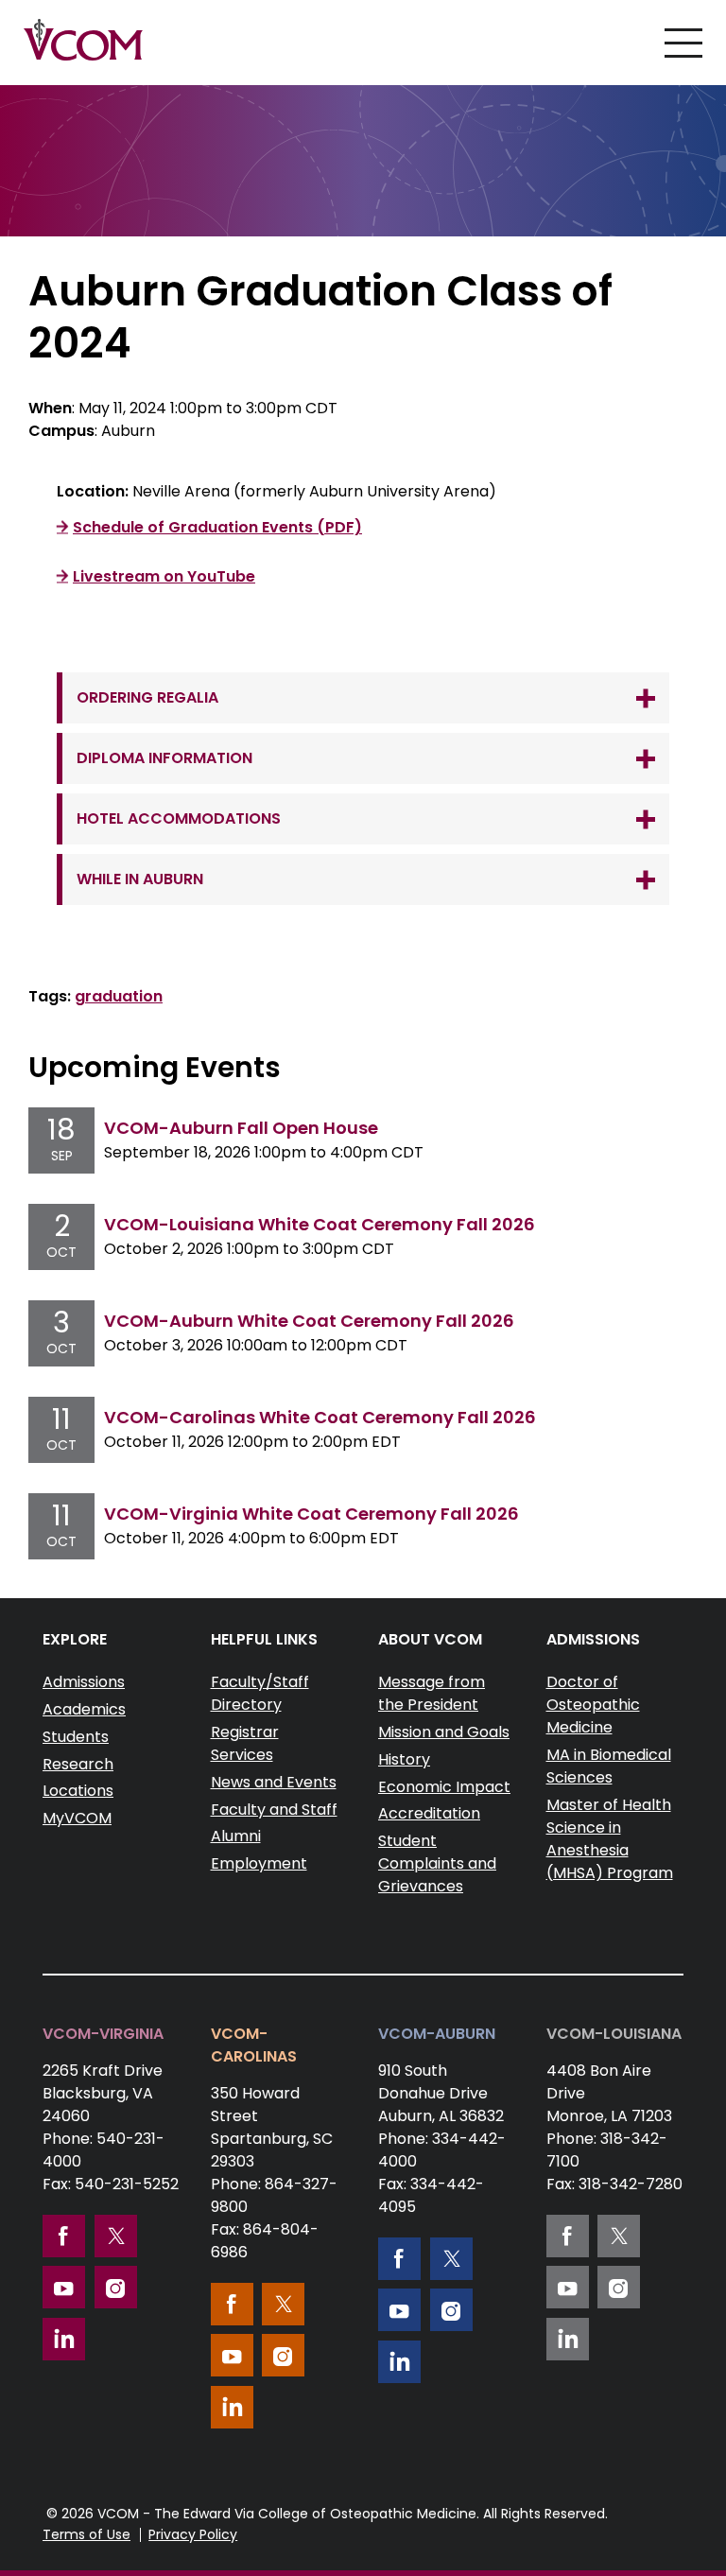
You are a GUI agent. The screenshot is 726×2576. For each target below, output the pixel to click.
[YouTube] (64, 2287)
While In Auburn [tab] (140, 879)
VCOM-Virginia (103, 2034)
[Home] (83, 40)
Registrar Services (245, 1743)
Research (78, 1764)
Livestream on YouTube (164, 576)
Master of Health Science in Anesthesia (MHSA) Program (610, 1839)
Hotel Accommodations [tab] (179, 818)
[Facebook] (64, 2236)
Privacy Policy (193, 2534)
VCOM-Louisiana (614, 2034)
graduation (119, 996)
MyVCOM (77, 1818)
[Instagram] (116, 2287)
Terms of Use (86, 2534)
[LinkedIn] (64, 2339)
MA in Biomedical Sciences (609, 1766)
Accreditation (429, 1813)
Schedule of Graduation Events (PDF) (217, 527)
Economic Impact (444, 1787)
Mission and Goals (444, 1732)
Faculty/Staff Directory (260, 1693)
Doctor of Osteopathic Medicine (593, 1705)
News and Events (274, 1782)
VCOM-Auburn (437, 2034)
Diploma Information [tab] (164, 758)
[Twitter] (116, 2236)
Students (76, 1737)
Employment (259, 1863)
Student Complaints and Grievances (437, 1863)
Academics (84, 1709)
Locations (78, 1791)
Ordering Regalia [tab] (147, 697)
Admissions (84, 1682)
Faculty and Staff (274, 1810)
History (404, 1759)
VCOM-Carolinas (254, 2045)
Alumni (236, 1836)
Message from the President (432, 1693)
